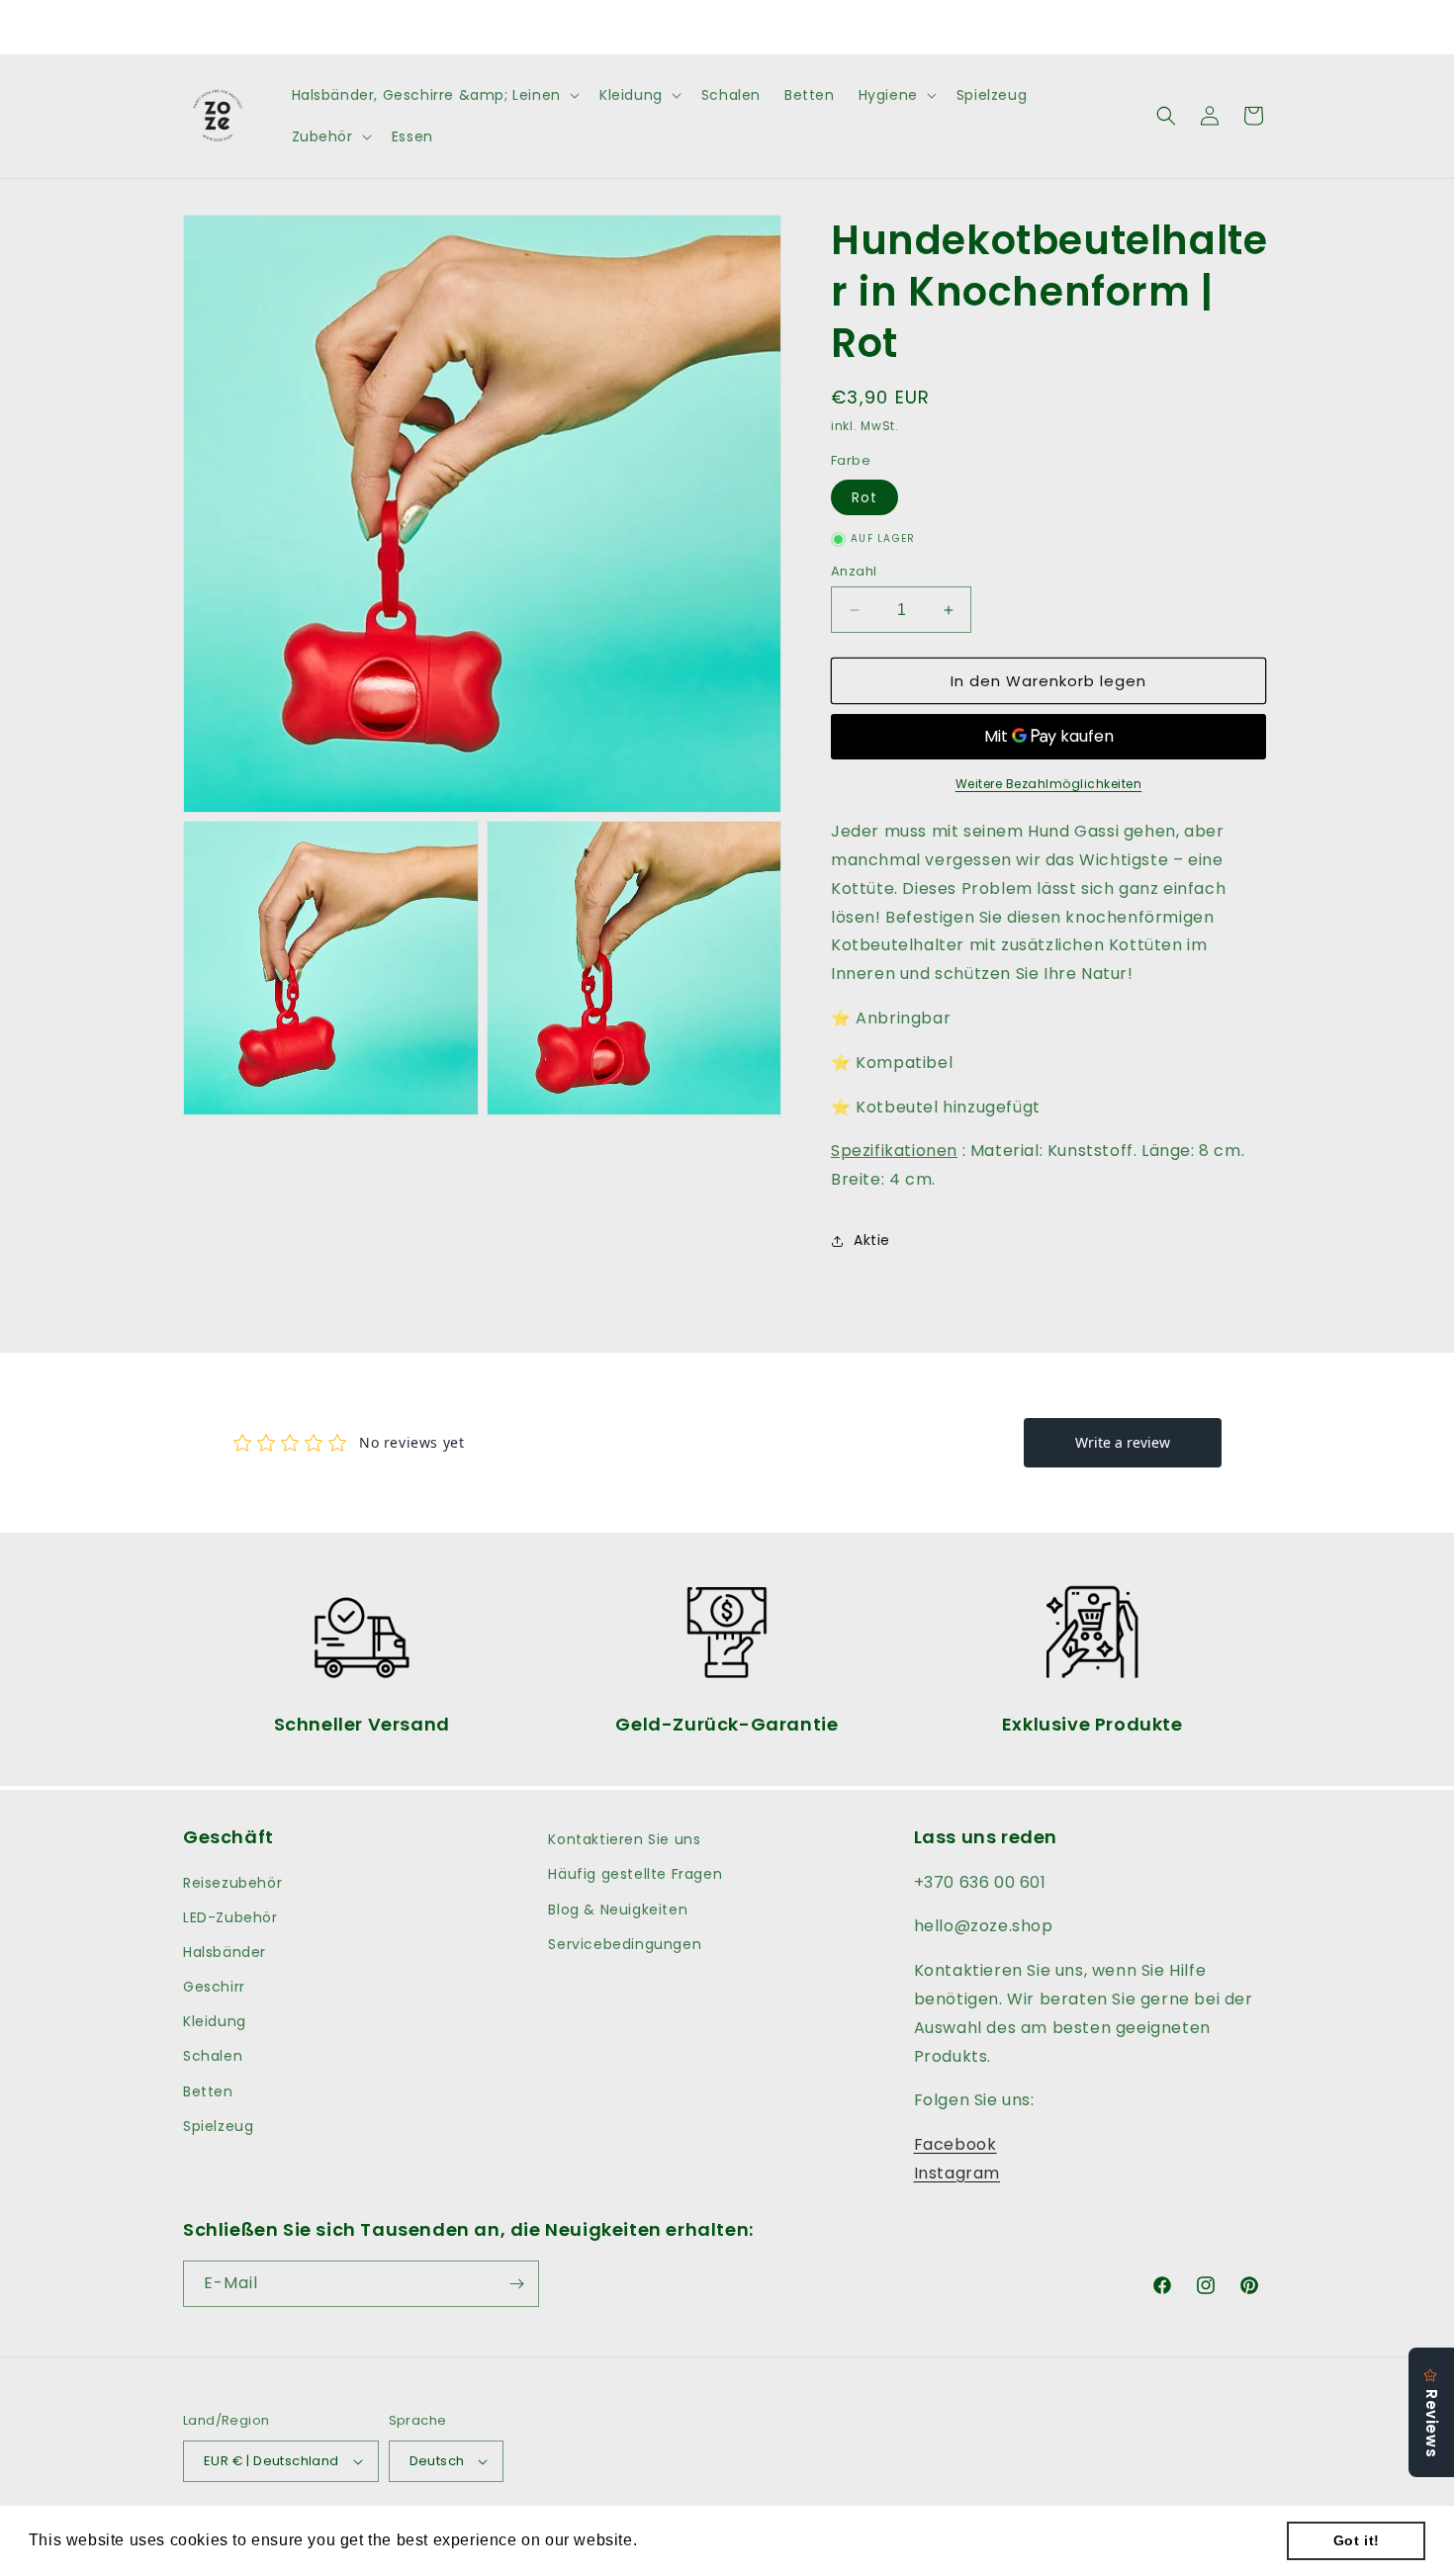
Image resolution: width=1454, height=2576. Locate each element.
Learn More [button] (688, 2540)
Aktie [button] (872, 1240)
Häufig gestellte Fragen (635, 1874)
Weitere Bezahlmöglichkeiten (1049, 784)
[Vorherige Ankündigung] (516, 27)
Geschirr (214, 1987)
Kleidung (215, 2021)
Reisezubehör (232, 1883)
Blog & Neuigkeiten (618, 1910)
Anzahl (854, 571)
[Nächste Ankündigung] (938, 27)
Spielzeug (218, 2126)
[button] (434, 95)
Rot (864, 497)
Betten (208, 2091)
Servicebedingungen (625, 1944)
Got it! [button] (1357, 2540)
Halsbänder (225, 1952)
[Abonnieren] (516, 2284)
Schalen (213, 2056)
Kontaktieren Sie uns (624, 1839)
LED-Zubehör (230, 1917)
